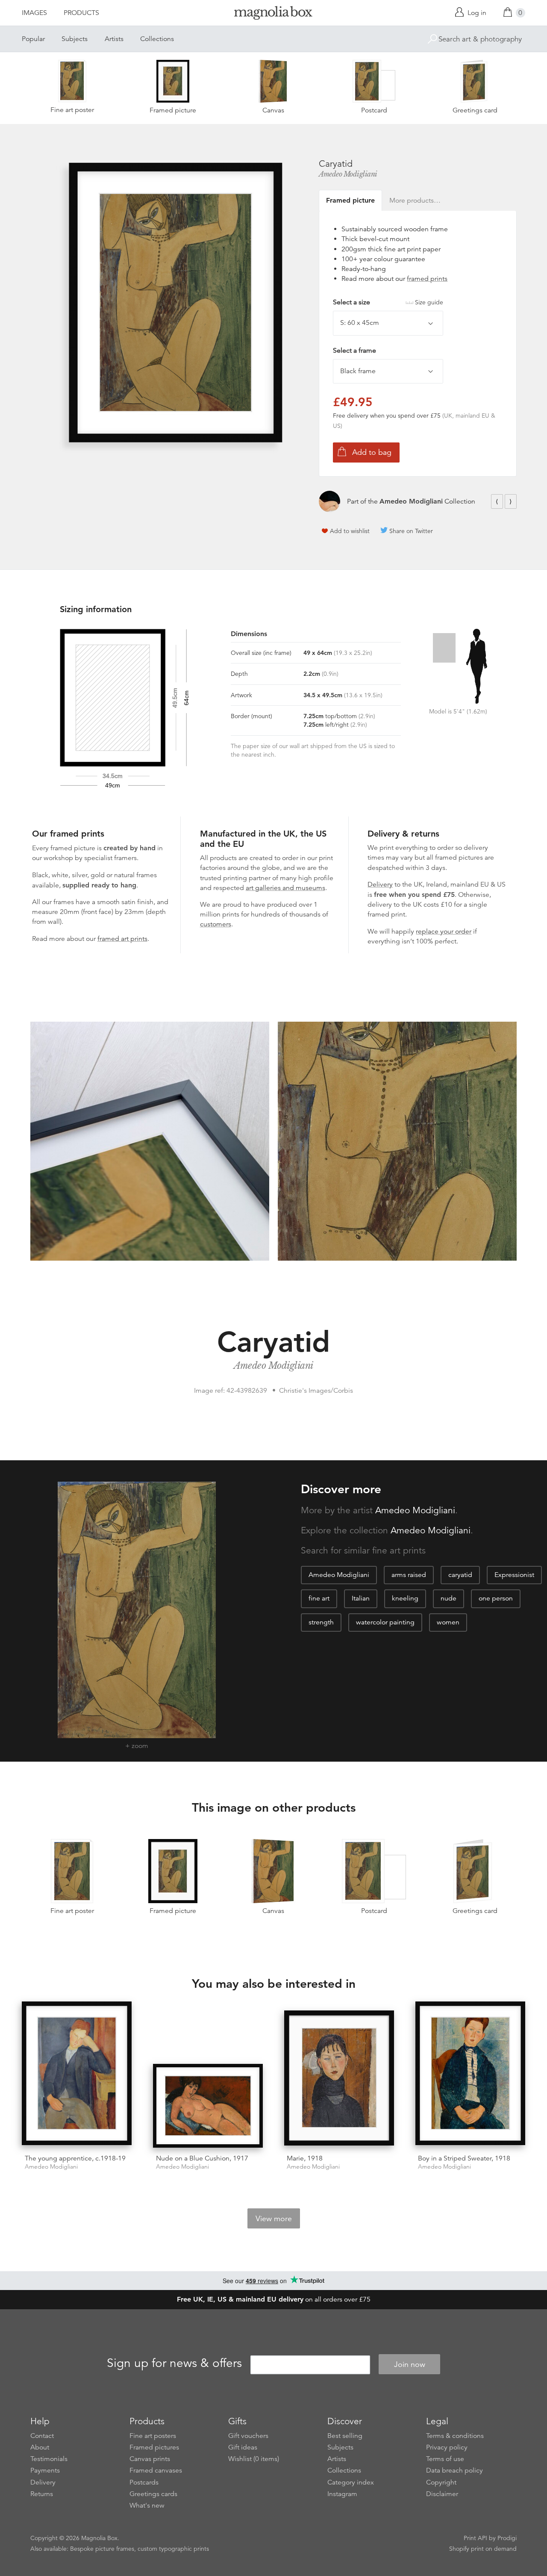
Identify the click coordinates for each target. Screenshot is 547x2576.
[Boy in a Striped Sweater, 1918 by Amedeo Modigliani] (470, 2075)
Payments (45, 2470)
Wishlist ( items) (254, 2459)
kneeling (405, 1598)
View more (274, 2219)
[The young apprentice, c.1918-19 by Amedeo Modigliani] (77, 2075)
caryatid (460, 1575)
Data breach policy (454, 2470)
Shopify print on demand (483, 2549)
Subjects (75, 39)
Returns (42, 2494)
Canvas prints (150, 2459)
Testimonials (49, 2459)
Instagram (342, 2494)
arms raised (409, 1575)
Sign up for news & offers (174, 2363)
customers (216, 924)
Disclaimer (442, 2494)
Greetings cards (153, 2494)
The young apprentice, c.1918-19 (75, 2158)
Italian (361, 1598)
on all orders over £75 (274, 2299)
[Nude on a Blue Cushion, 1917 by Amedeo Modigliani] (208, 2106)
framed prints (427, 279)
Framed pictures (154, 2447)
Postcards (144, 2482)
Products (81, 13)
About (40, 2447)
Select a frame (354, 351)
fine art (319, 1598)
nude (448, 1598)
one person (496, 1598)
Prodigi (507, 2538)
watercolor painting (385, 1622)
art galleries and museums (285, 888)
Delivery (380, 884)
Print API (475, 2538)
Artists (114, 39)
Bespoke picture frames (102, 2549)
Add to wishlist (350, 531)
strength (321, 1622)
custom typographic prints (173, 2549)
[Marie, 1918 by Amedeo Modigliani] (339, 2079)
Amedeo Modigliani (348, 174)
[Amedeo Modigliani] (329, 501)
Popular (33, 39)
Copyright (441, 2482)
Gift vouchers (248, 2436)
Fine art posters (153, 2436)
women (448, 1622)
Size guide (429, 302)
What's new (147, 2505)
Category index (351, 2482)
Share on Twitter (411, 531)
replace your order (444, 931)
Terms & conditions (455, 2436)
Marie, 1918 (305, 2158)
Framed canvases (156, 2470)
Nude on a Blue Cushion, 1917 (202, 2158)
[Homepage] (273, 14)
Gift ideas (243, 2447)
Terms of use (445, 2459)
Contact (42, 2436)
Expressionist (514, 1575)
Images (34, 13)
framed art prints (122, 939)
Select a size (388, 302)
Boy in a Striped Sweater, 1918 (464, 2158)
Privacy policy (447, 2447)
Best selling (345, 2436)
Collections (157, 39)
